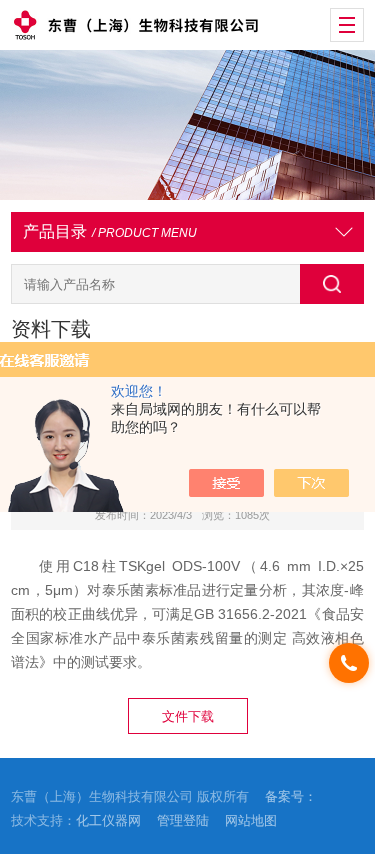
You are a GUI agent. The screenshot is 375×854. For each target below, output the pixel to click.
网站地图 (251, 820)
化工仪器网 (108, 820)
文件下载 (188, 716)
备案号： (291, 796)
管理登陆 (183, 820)
